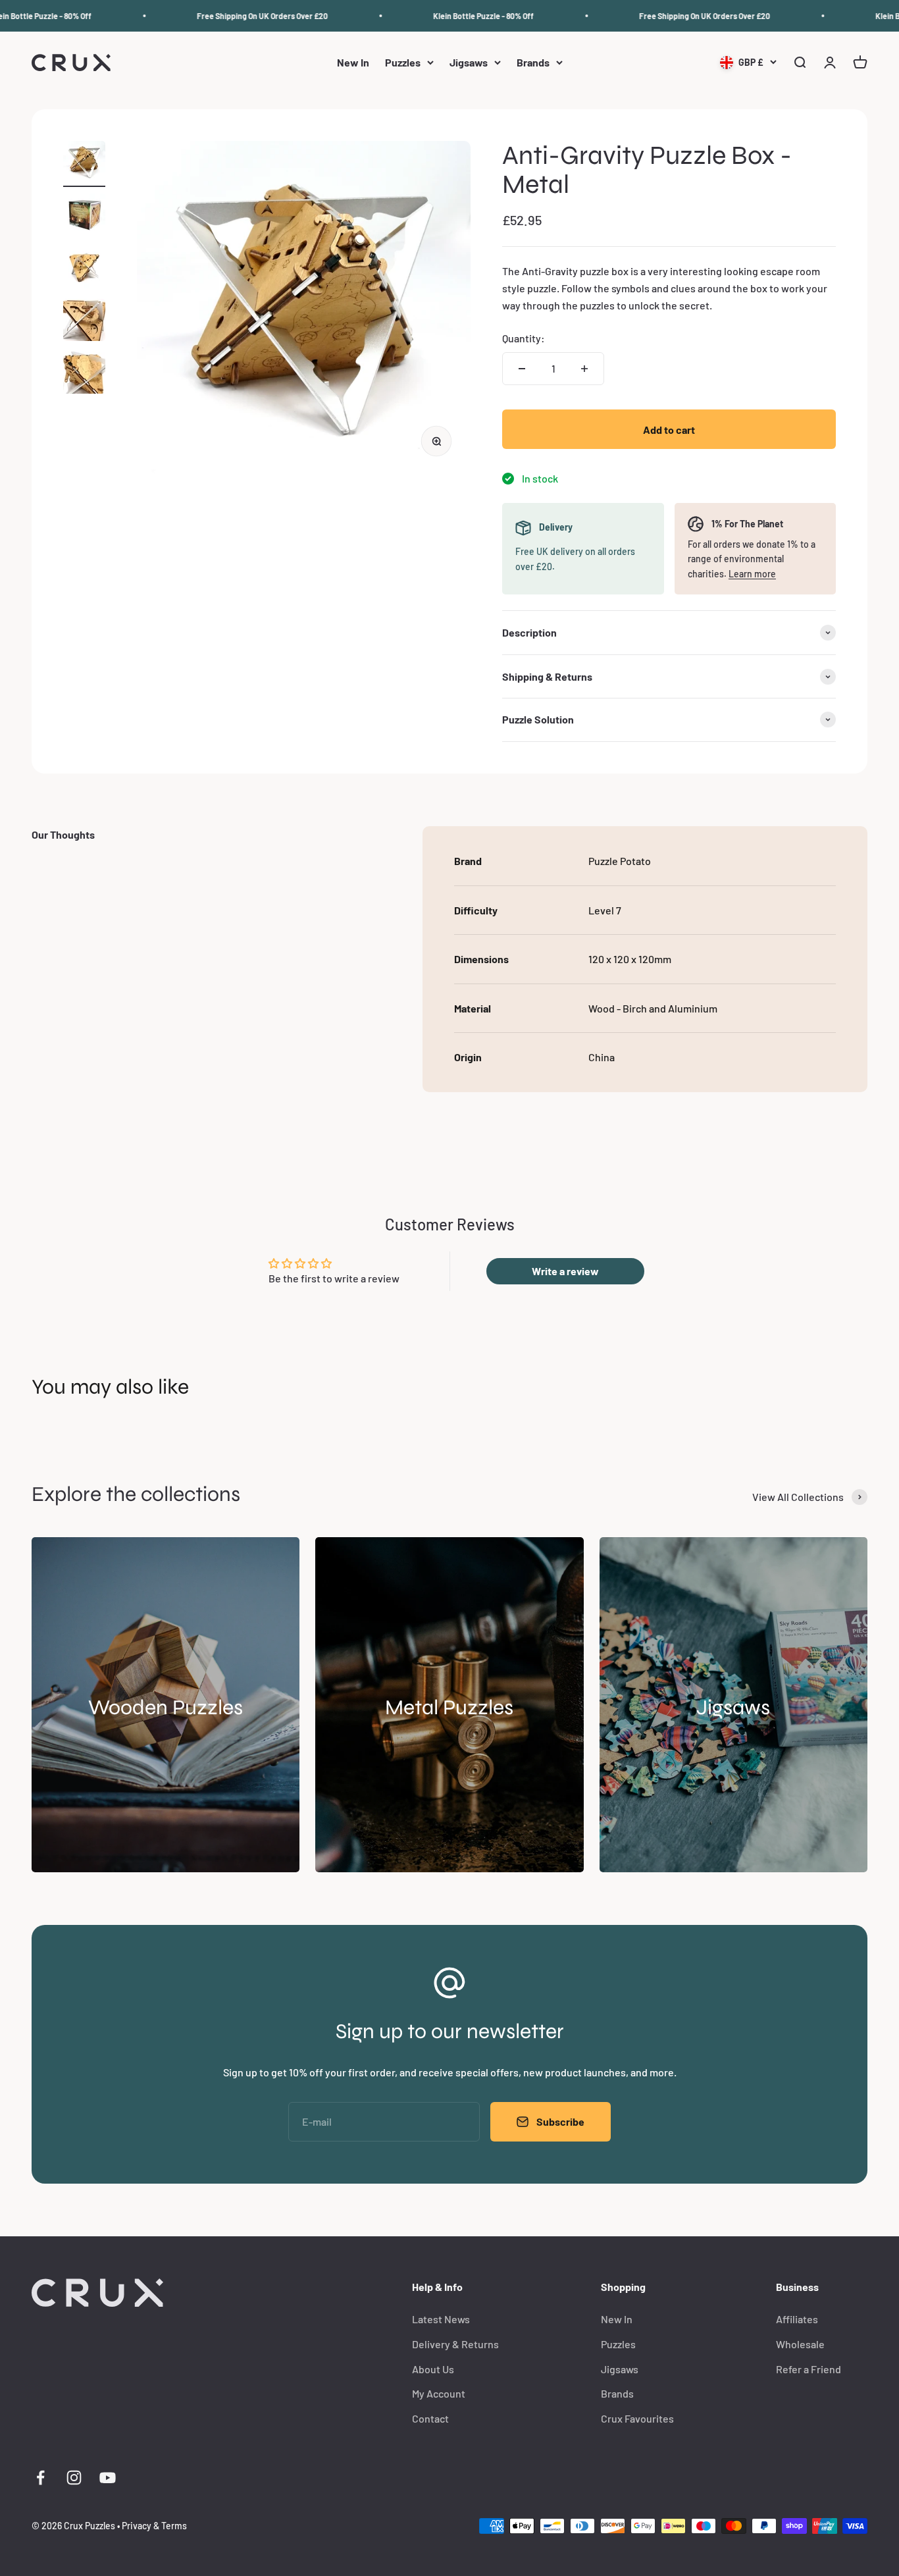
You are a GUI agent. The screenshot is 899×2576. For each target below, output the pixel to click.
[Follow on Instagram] (74, 2478)
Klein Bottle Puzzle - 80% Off (460, 16)
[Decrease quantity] (522, 369)
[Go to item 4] (84, 322)
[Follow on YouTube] (108, 2478)
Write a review (565, 1271)
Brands (533, 63)
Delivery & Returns (455, 2344)
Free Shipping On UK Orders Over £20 (239, 16)
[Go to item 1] (84, 164)
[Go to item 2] (84, 217)
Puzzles (403, 63)
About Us (433, 2369)
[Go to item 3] (84, 269)
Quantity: (524, 338)
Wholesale (800, 2344)
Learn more (752, 574)
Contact (430, 2418)
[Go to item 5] (84, 375)
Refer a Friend (809, 2369)
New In (353, 63)
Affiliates (797, 2319)
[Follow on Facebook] (40, 2478)
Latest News (441, 2319)
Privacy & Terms (154, 2526)
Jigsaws (469, 63)
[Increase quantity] (584, 369)
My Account (439, 2393)
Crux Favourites (637, 2418)
